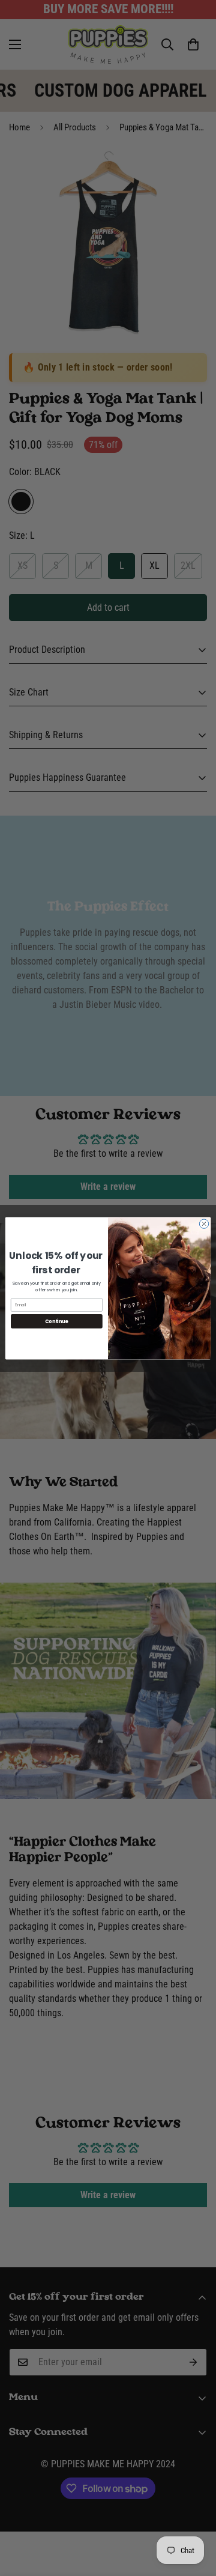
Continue (56, 1321)
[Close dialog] (204, 1223)
